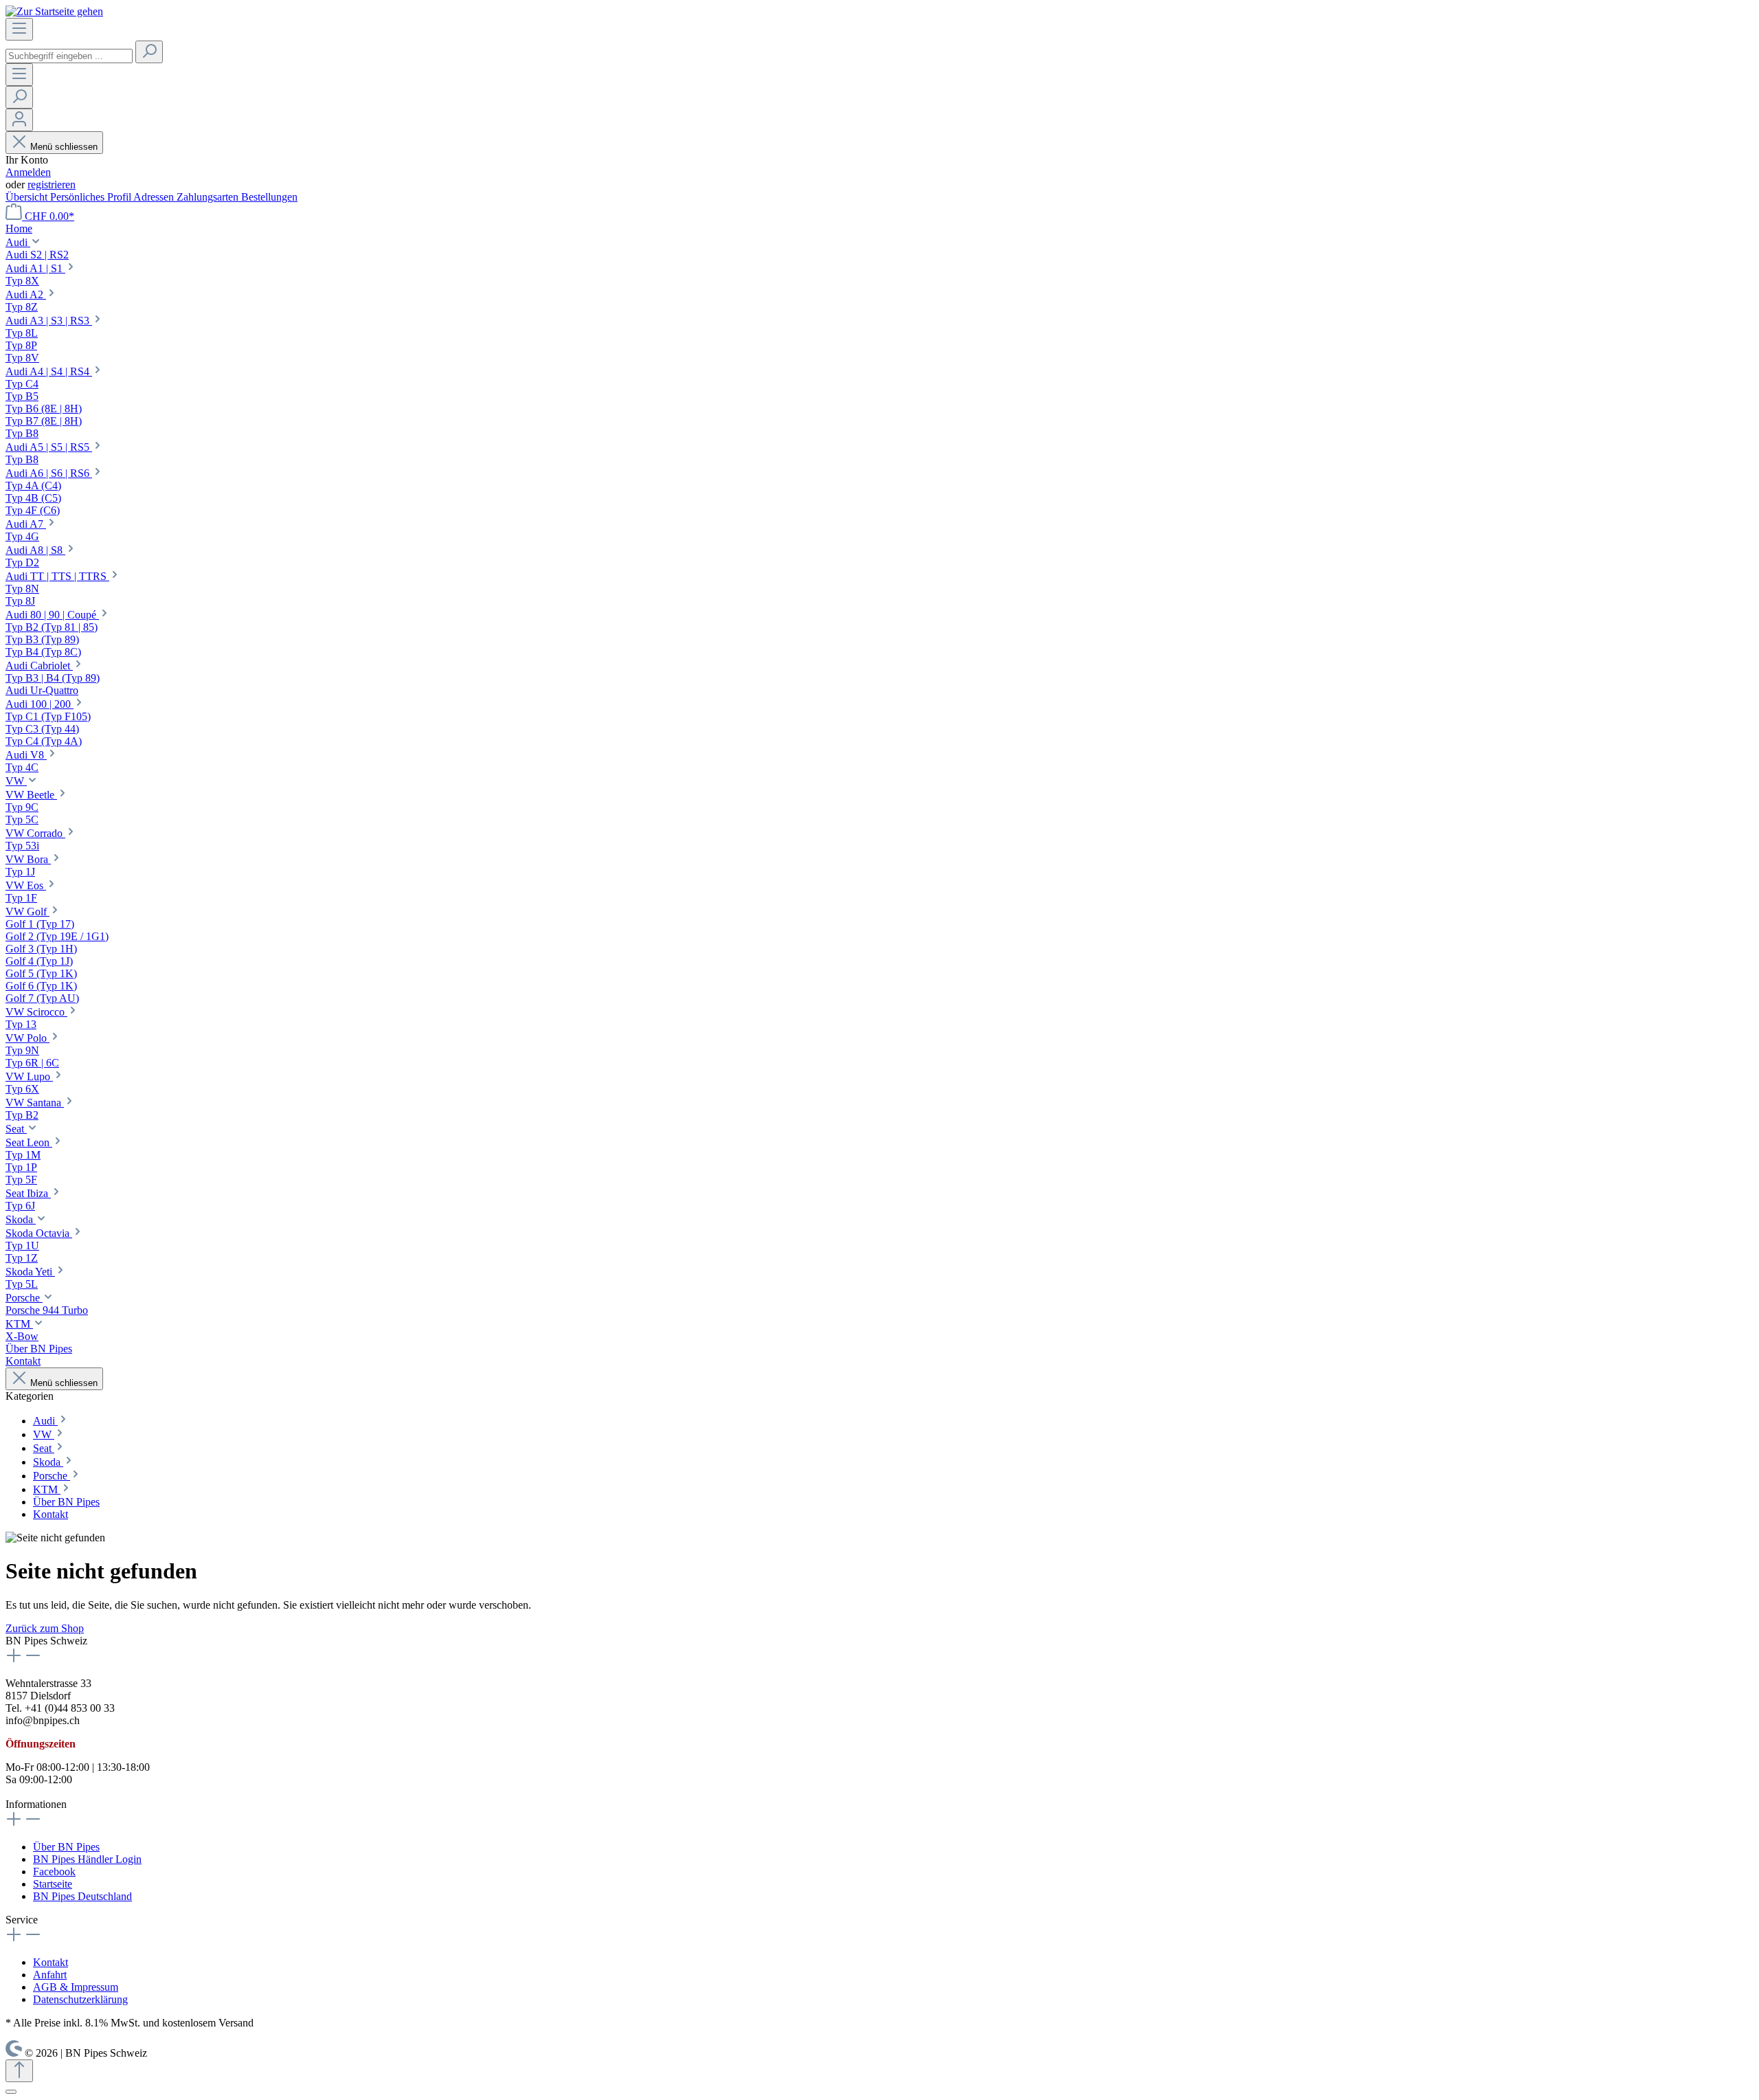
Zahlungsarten (209, 197)
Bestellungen (269, 197)
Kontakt (51, 1962)
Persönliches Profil (92, 197)
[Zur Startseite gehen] (54, 11)
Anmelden (28, 172)
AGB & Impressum (76, 1987)
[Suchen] (149, 52)
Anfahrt (50, 1975)
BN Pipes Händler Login (87, 1859)
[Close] (11, 2092)
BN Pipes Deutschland (82, 1896)
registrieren (52, 185)
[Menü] (19, 29)
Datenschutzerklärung (80, 1999)
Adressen (155, 197)
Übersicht (28, 197)
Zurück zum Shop (45, 1628)
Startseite (53, 1884)
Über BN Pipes (66, 1847)
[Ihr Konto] (19, 120)
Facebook (54, 1872)
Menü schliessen (64, 147)
